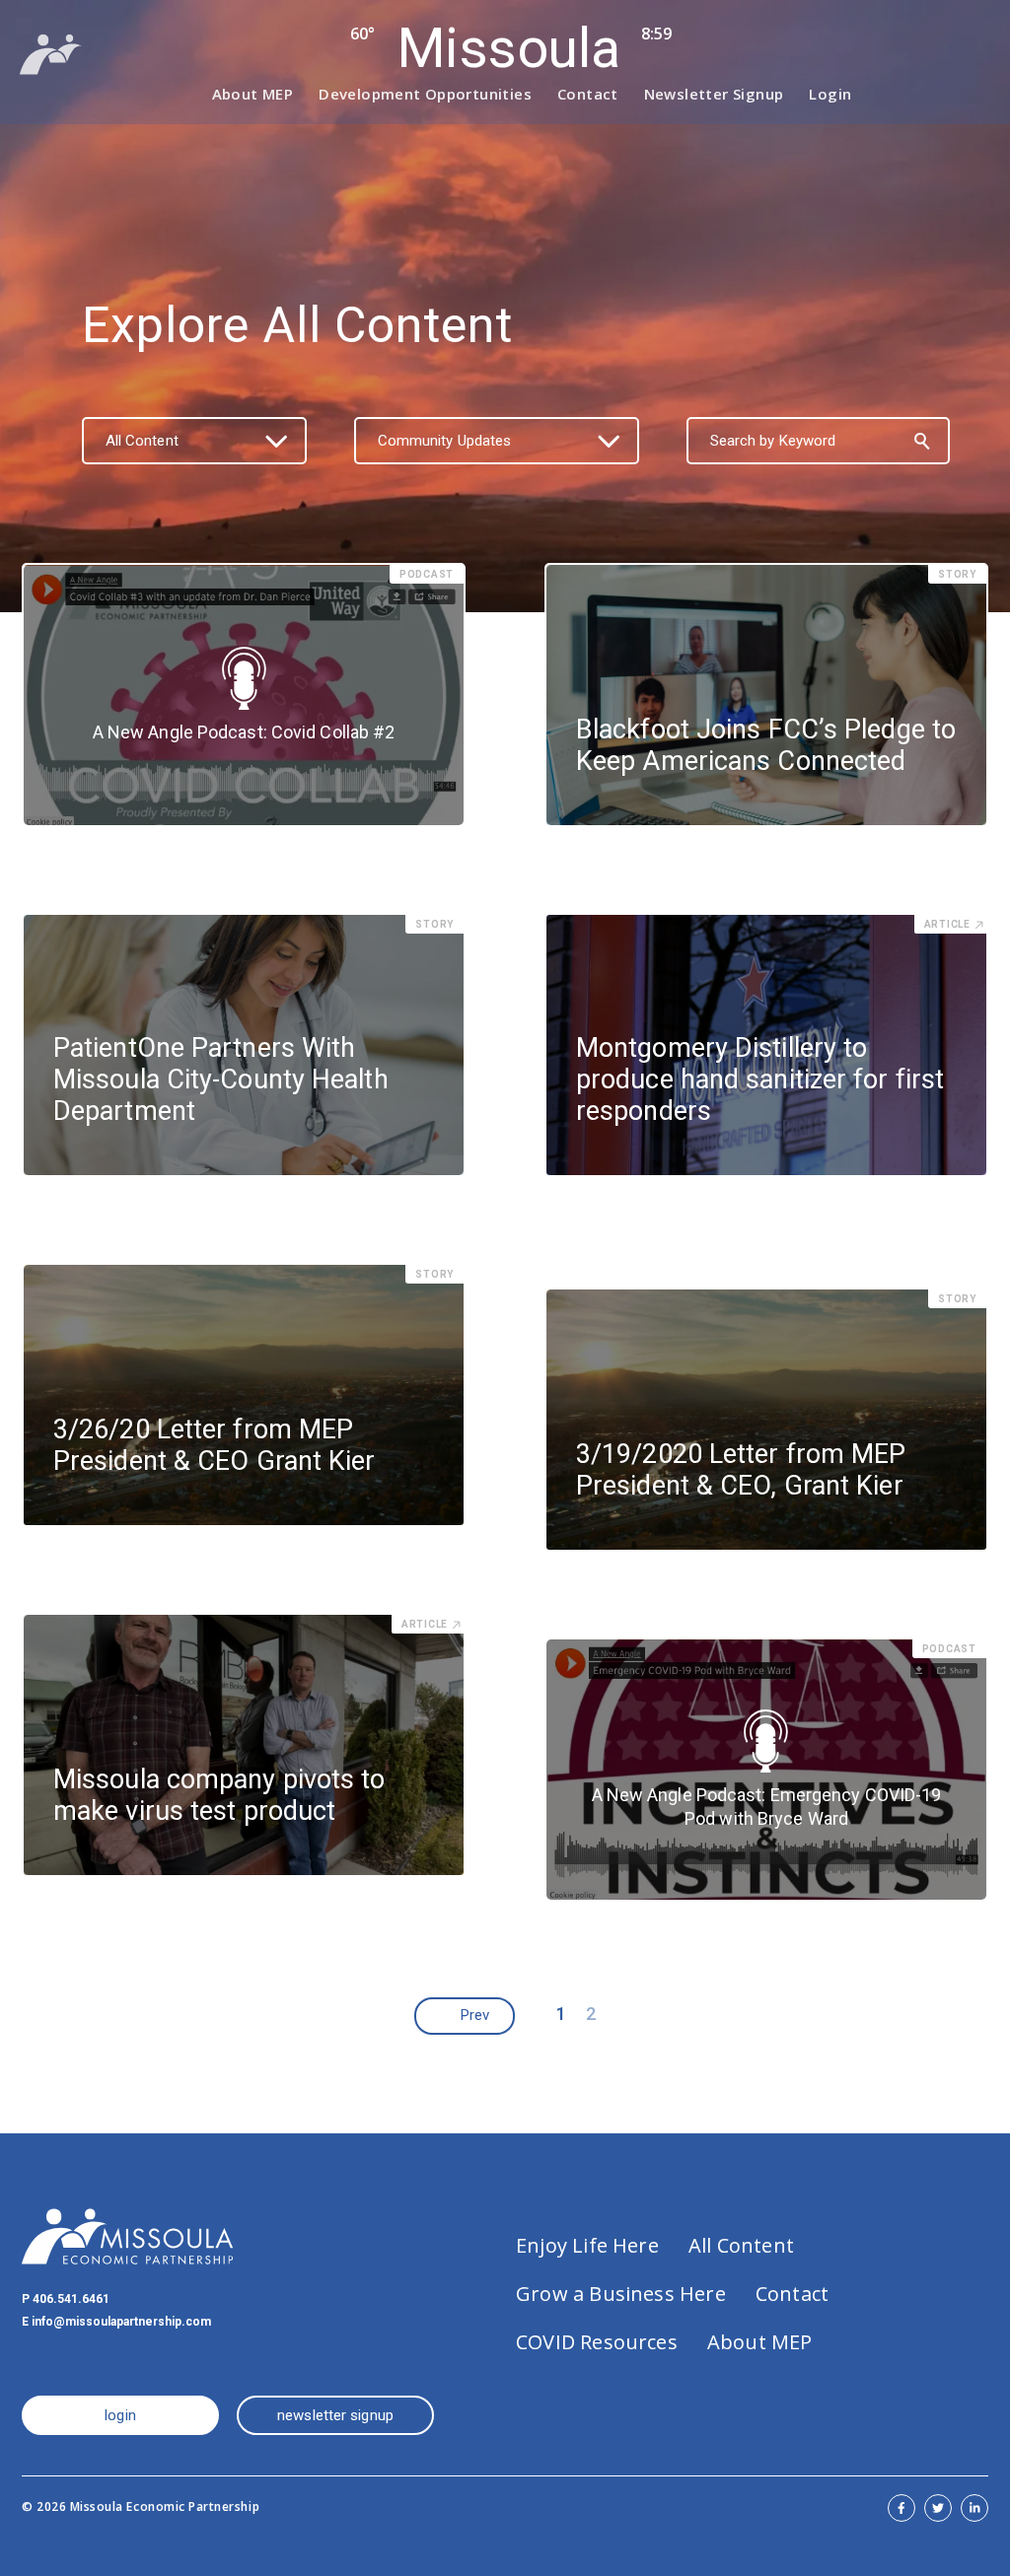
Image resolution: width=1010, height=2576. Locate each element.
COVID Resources (597, 2342)
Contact (588, 94)
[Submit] (922, 441)
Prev (475, 2015)
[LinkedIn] (974, 2508)
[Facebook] (902, 2508)
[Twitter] (938, 2508)
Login (830, 94)
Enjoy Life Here (587, 2245)
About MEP (253, 94)
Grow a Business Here (621, 2294)
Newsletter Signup (714, 94)
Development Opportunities (425, 94)
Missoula (508, 48)
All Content (741, 2245)
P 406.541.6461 (66, 2299)
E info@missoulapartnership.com (116, 2322)
